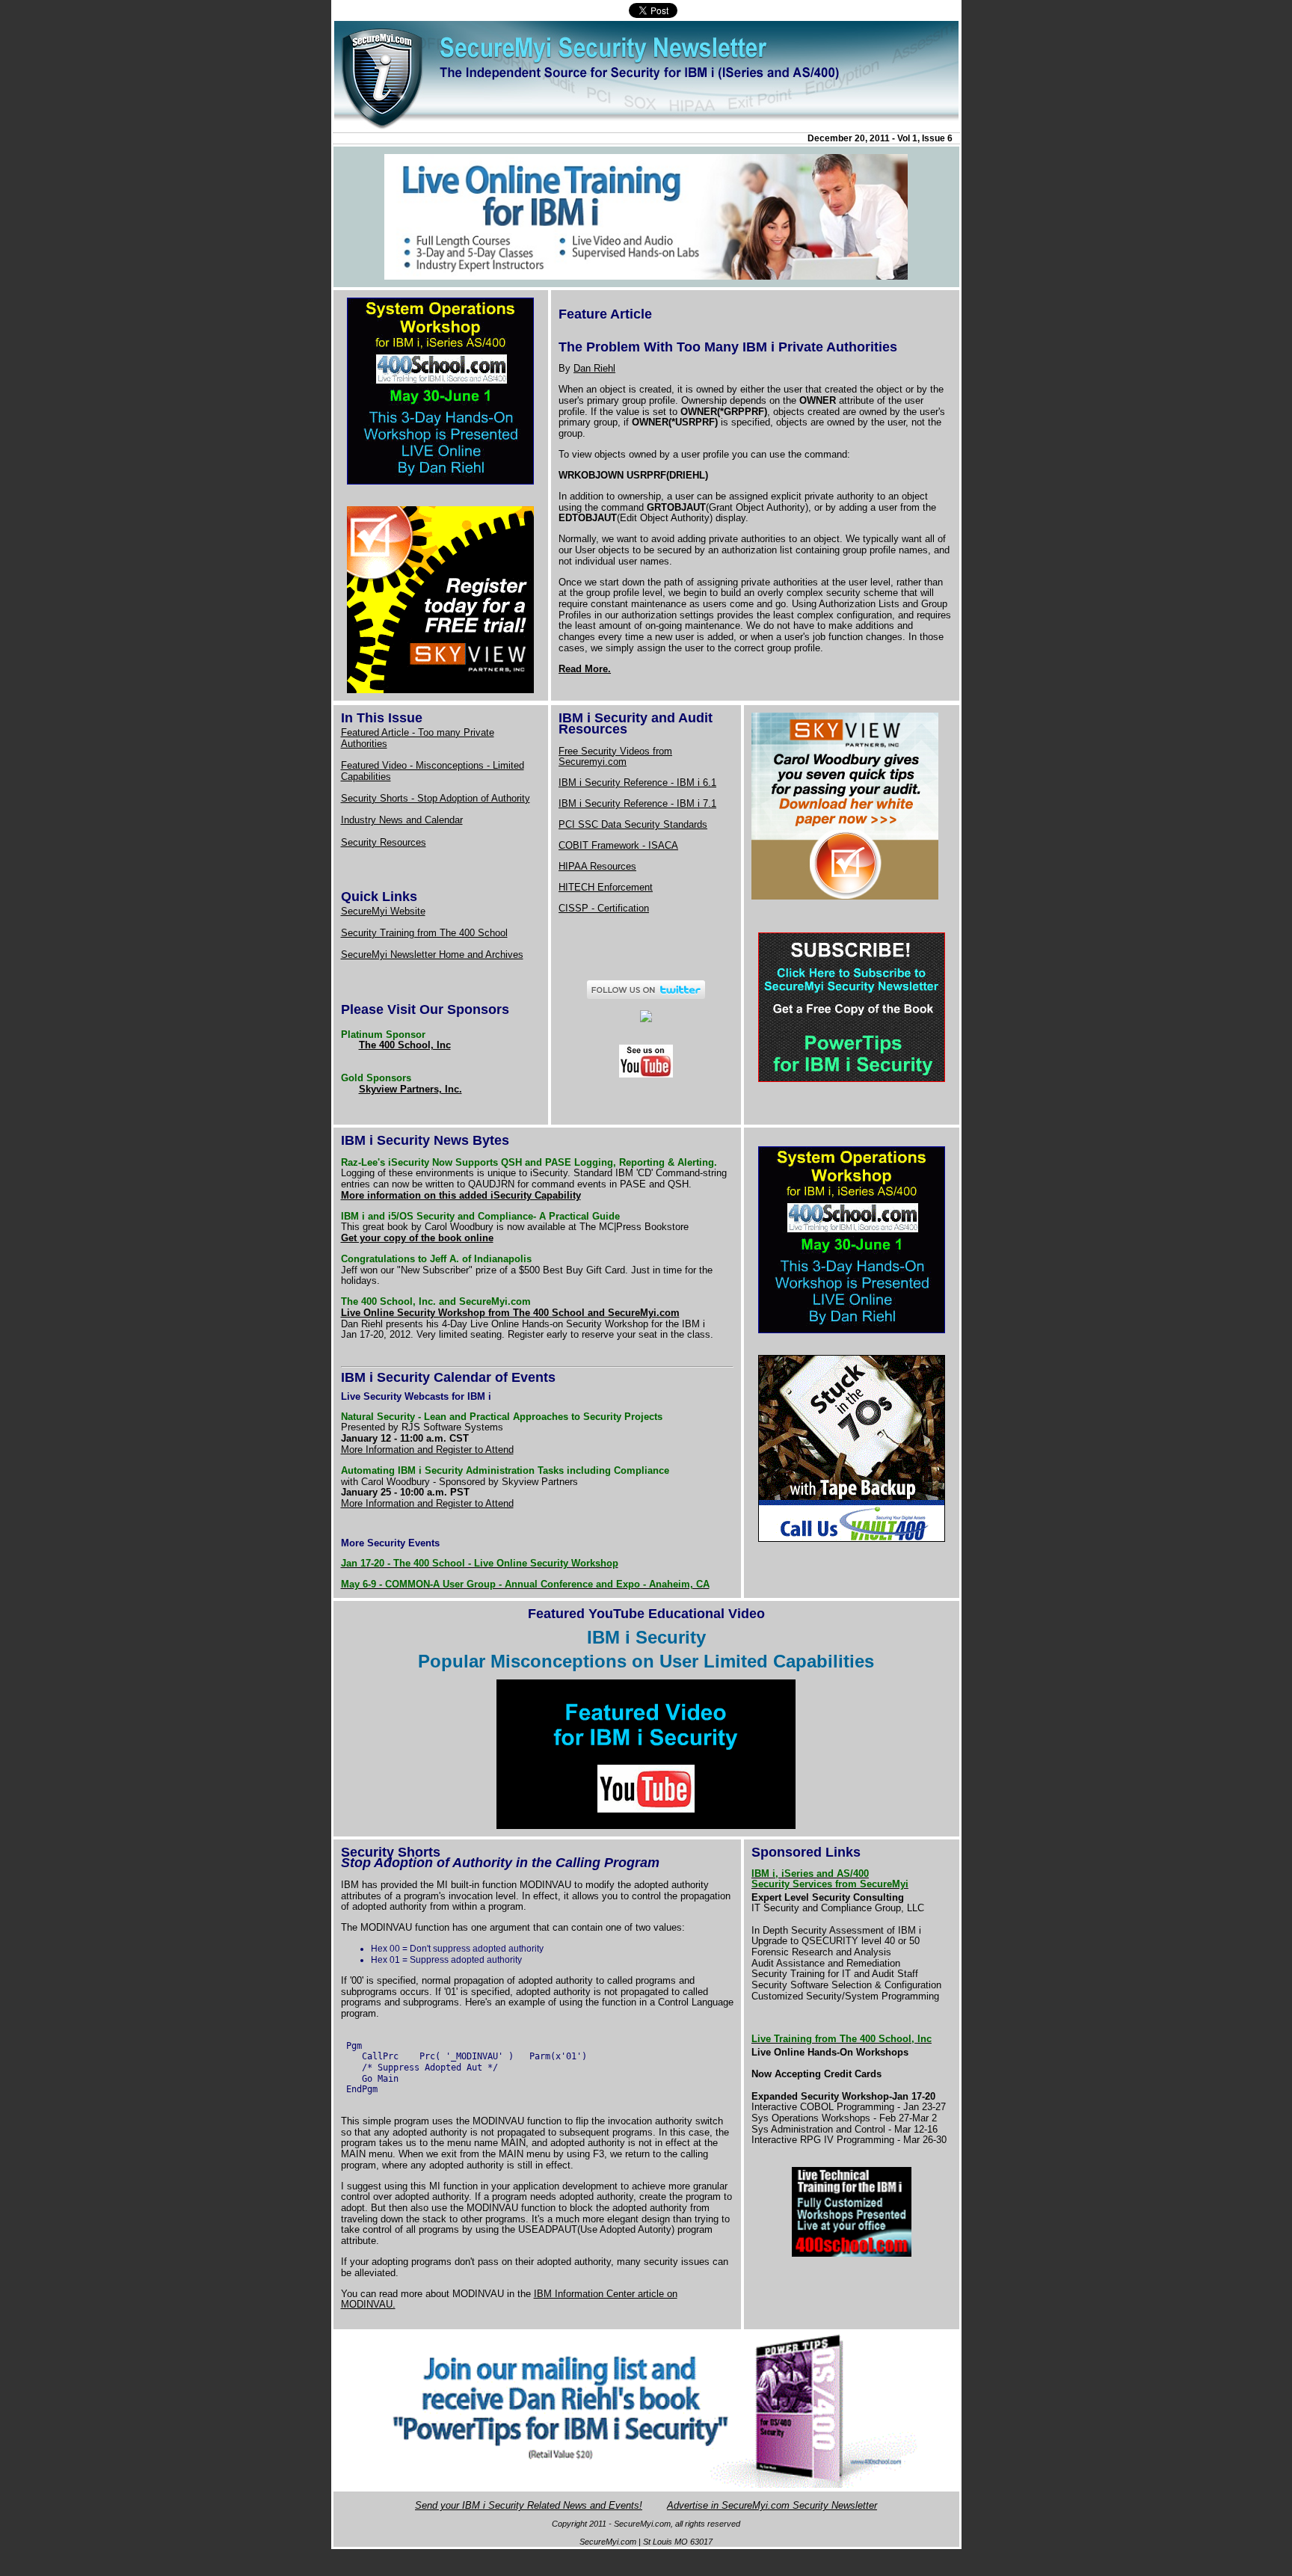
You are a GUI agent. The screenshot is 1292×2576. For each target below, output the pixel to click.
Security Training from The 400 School (424, 933)
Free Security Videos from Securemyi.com (615, 757)
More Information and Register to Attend (427, 1450)
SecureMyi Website (383, 911)
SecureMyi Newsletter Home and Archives (432, 955)
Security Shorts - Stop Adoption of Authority (436, 798)
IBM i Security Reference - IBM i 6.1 (637, 783)
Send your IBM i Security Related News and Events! (529, 2505)
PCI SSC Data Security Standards (633, 824)
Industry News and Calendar (402, 820)
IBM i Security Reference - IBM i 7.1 (637, 803)
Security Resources (384, 842)
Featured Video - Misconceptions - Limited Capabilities (433, 771)
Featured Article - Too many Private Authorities (418, 738)
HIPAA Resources (597, 866)
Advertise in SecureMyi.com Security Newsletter (772, 2505)
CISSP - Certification (604, 908)
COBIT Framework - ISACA (618, 845)
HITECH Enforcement (606, 887)
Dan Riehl (594, 368)
